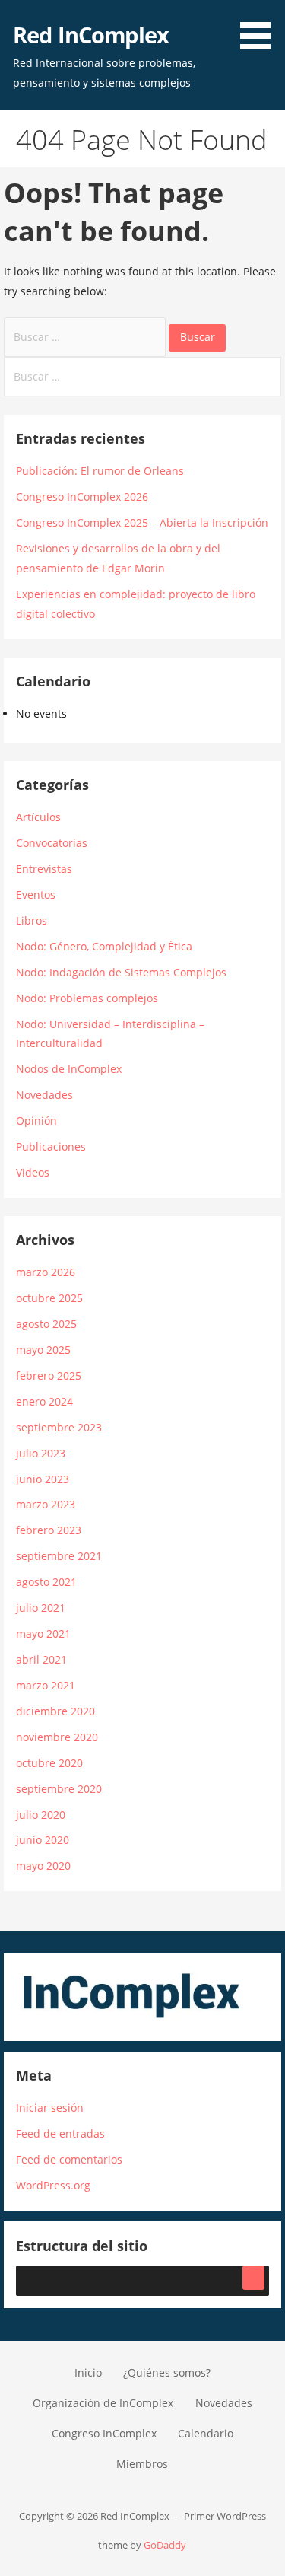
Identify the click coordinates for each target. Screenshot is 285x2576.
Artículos (38, 817)
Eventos (36, 895)
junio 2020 (43, 1840)
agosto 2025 (46, 1324)
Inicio (88, 2372)
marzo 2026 (46, 1272)
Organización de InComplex (103, 2403)
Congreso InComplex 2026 (82, 497)
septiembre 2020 (59, 1789)
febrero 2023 (49, 1530)
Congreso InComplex (104, 2433)
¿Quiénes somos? (167, 2372)
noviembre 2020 (57, 1737)
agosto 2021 (46, 1582)
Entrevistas (44, 869)
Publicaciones (51, 1146)
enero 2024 (44, 1401)
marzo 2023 (46, 1504)
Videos (33, 1172)
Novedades (44, 1095)
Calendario (206, 2433)
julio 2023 (41, 1453)
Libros (32, 920)
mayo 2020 (43, 1866)
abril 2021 (41, 1659)
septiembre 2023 (59, 1427)
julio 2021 (41, 1608)
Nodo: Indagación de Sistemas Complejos (121, 972)
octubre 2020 (49, 1763)
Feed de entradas (60, 2133)
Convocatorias (52, 843)
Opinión (36, 1121)
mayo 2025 (43, 1350)
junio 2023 (43, 1479)
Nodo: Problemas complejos (87, 998)
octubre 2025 (49, 1298)
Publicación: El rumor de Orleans (100, 471)
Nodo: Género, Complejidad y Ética (104, 946)
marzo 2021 (46, 1685)
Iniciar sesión (50, 2108)
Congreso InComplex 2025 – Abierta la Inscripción (142, 522)
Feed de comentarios (69, 2159)
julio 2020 (41, 1815)
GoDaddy (165, 2545)
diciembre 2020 (55, 1711)
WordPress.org (53, 2185)
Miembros (142, 2464)
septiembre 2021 (59, 1556)
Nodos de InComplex (69, 1069)
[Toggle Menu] (253, 2278)
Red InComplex (91, 35)
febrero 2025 (49, 1376)
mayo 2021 (43, 1633)
